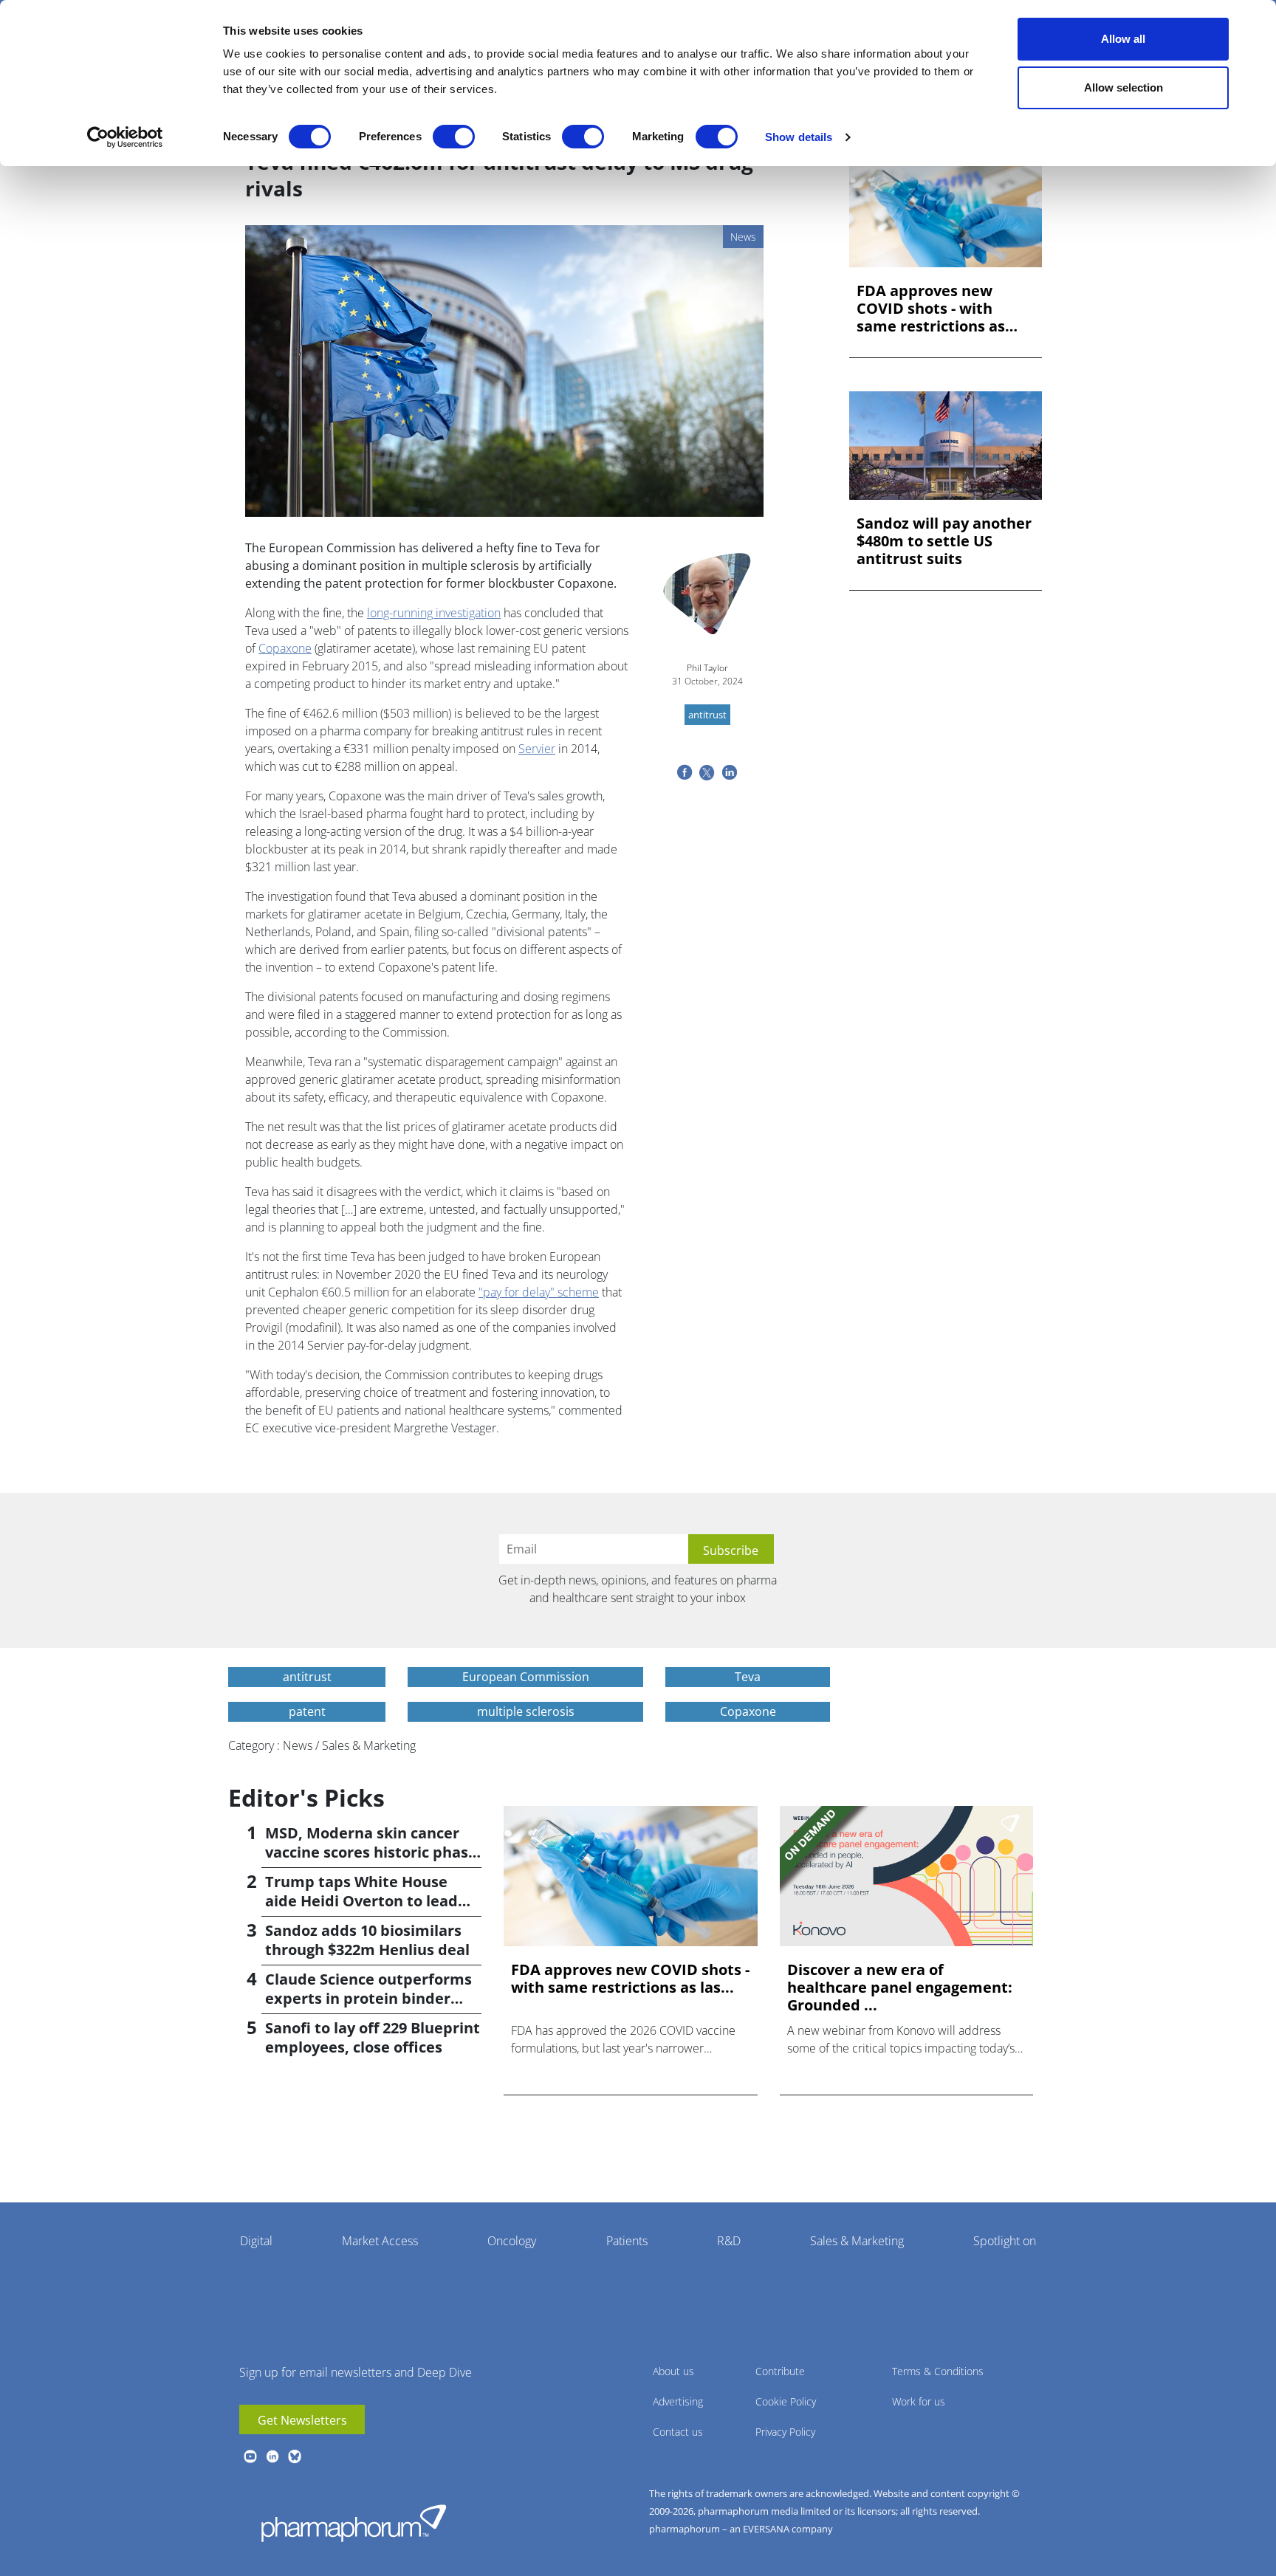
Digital (256, 2241)
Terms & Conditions (938, 2371)
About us (673, 2371)
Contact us (678, 2432)
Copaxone (285, 648)
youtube (250, 2456)
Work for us (919, 2401)
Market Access (380, 2241)
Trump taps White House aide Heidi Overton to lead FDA (361, 1901)
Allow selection (1124, 87)
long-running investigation (434, 613)
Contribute (780, 2371)
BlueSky (295, 2456)
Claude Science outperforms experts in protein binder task (368, 1998)
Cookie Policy (786, 2401)
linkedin (272, 2456)
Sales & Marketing (857, 2241)
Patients (627, 2241)
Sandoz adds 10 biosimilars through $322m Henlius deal (367, 1940)
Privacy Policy (785, 2432)
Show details (799, 137)
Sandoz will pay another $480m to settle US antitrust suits (944, 541)
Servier (537, 749)
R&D (729, 2241)
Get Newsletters (302, 2420)
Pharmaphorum (354, 2523)
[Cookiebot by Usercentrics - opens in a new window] (125, 137)
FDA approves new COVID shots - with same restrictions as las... (931, 309)
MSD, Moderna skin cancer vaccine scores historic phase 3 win (371, 1852)
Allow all (1123, 39)
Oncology (512, 2241)
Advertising (678, 2401)
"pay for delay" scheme (539, 1292)
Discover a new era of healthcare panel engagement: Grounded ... (900, 1988)
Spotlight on (1005, 2241)
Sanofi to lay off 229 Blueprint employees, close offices (373, 2037)
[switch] (454, 137)
